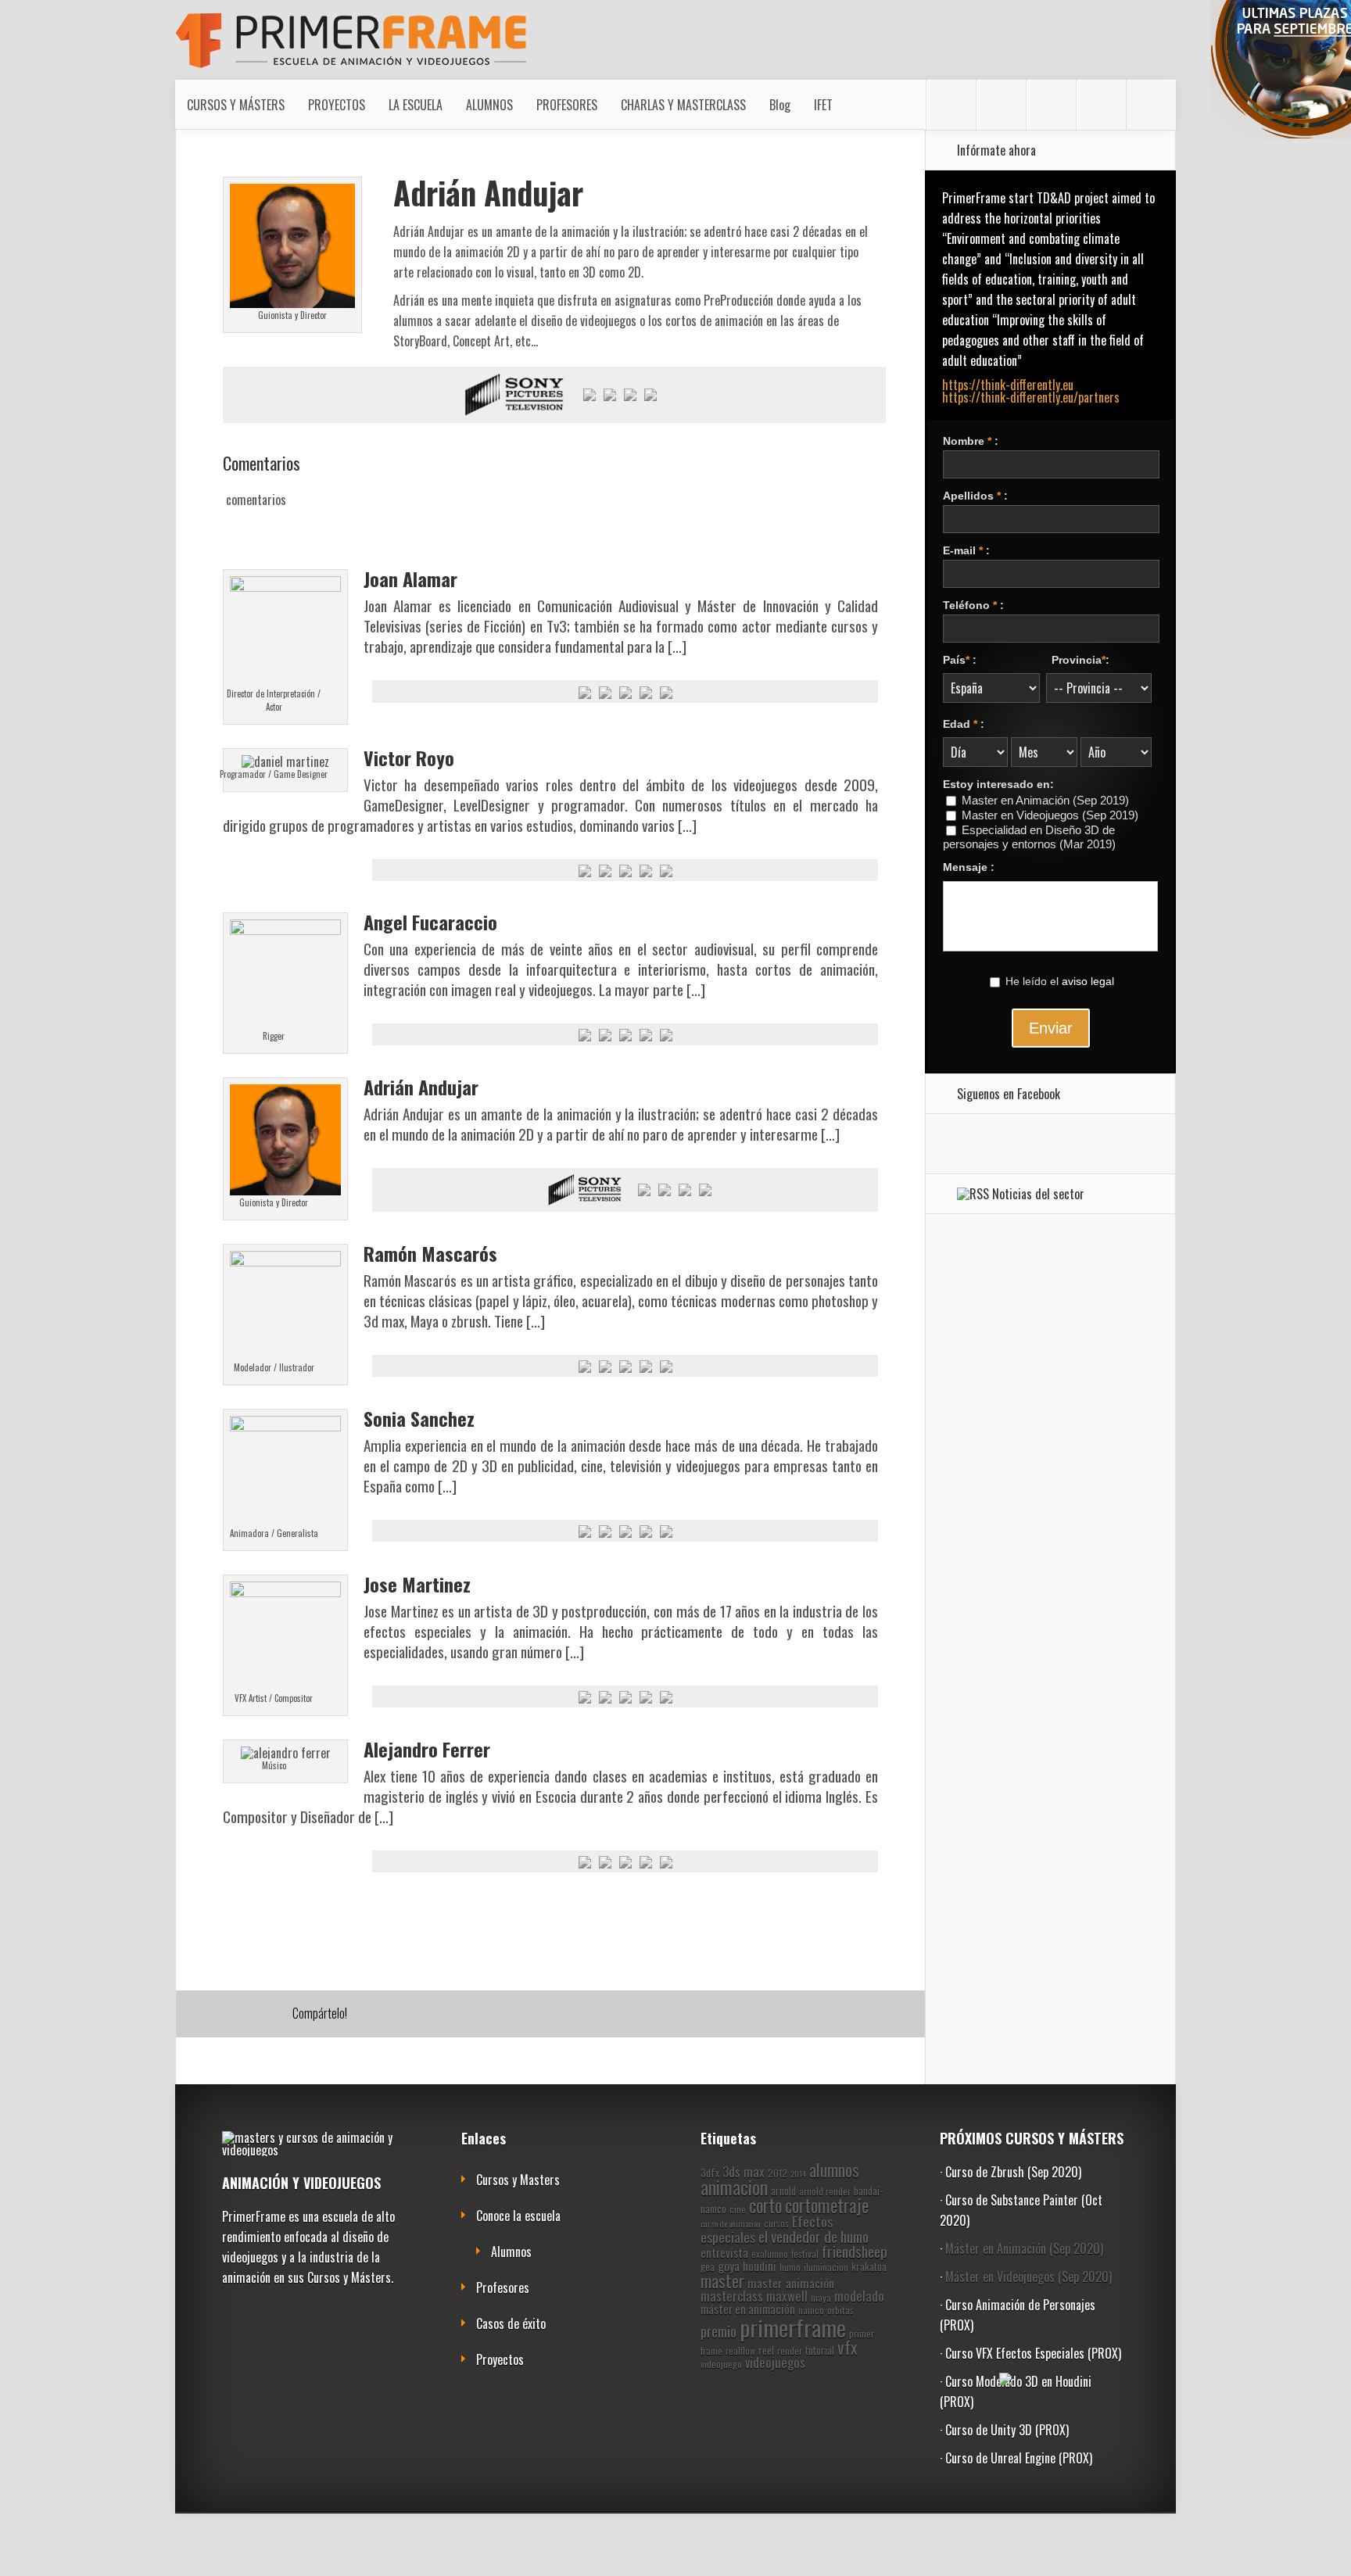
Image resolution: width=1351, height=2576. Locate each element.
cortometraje (827, 2205)
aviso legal (1088, 981)
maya (821, 2297)
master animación (791, 2283)
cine (738, 2209)
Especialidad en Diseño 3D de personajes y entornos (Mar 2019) (1029, 837)
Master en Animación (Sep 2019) (1045, 801)
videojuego (721, 2364)
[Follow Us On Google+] (1101, 105)
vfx (848, 2347)
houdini (760, 2266)
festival (805, 2254)
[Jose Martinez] (285, 1592)
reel (766, 2350)
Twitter (275, 2015)
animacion (734, 2187)
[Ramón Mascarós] (285, 1261)
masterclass (732, 2296)
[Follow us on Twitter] (1151, 105)
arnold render (825, 2191)
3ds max (744, 2171)
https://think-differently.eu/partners (1031, 397)
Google (215, 2015)
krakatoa (869, 2266)
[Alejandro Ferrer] (286, 1753)
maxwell (787, 2296)
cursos (776, 2223)
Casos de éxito (511, 2323)
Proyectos (500, 2359)
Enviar (1051, 1028)
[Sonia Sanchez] (285, 1426)
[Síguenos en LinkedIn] (1051, 105)
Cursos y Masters (518, 2180)
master (722, 2281)
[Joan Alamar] (285, 586)
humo (790, 2267)
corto (765, 2205)
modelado (859, 2296)
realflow (740, 2350)
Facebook (245, 2015)
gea (708, 2266)
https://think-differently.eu (1008, 385)
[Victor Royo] (285, 761)
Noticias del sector (1038, 1194)
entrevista (724, 2252)
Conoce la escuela (518, 2216)
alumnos (834, 2170)
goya (729, 2266)
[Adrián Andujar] (285, 1190)
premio (719, 2331)
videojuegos (775, 2362)
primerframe (793, 2327)
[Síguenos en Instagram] (1001, 105)
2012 (778, 2173)
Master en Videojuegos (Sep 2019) (1050, 815)
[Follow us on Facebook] (951, 105)
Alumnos (511, 2252)
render (790, 2350)
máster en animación (748, 2309)
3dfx (710, 2173)
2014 (798, 2173)
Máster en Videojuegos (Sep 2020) (1028, 2277)
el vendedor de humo (813, 2236)
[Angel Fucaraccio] (285, 930)
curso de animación (731, 2223)
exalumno (770, 2254)
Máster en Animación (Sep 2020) (1024, 2248)
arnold (783, 2191)
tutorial (820, 2350)
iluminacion (826, 2267)
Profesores (503, 2288)
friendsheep (855, 2251)
